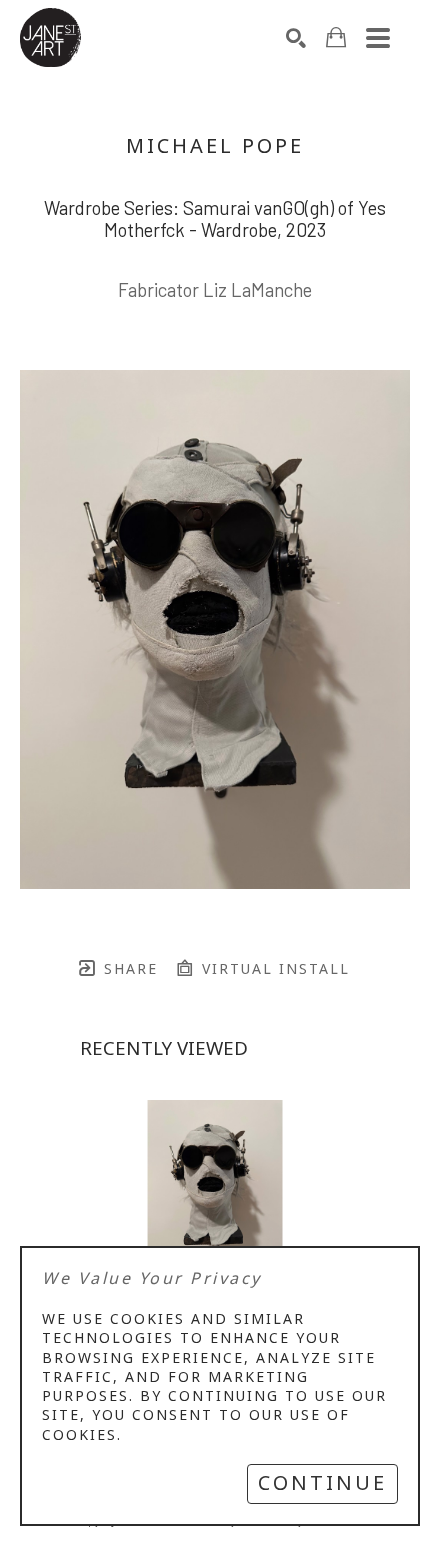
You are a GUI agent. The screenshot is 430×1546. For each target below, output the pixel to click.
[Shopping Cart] (336, 37)
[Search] (296, 38)
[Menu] (378, 38)
